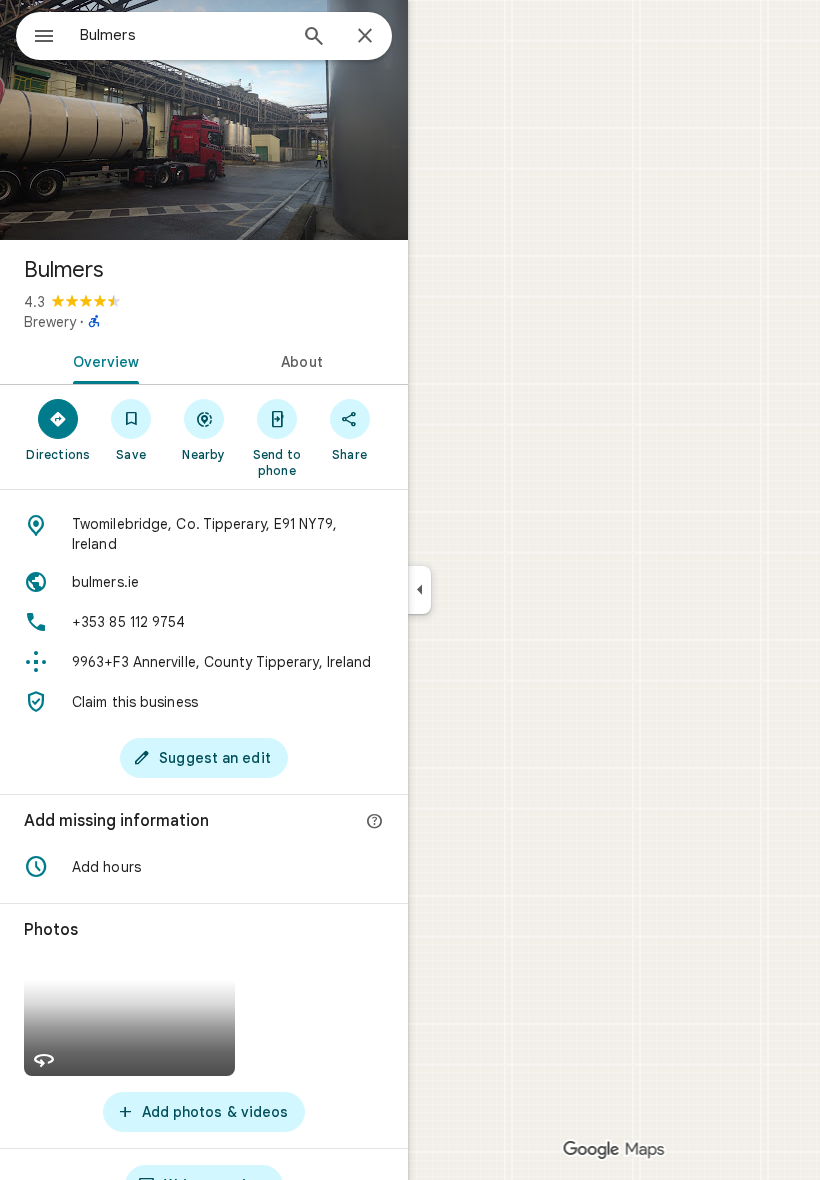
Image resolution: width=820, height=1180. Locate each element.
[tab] (102, 360)
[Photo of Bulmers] (204, 120)
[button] (204, 867)
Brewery (50, 322)
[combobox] (183, 35)
